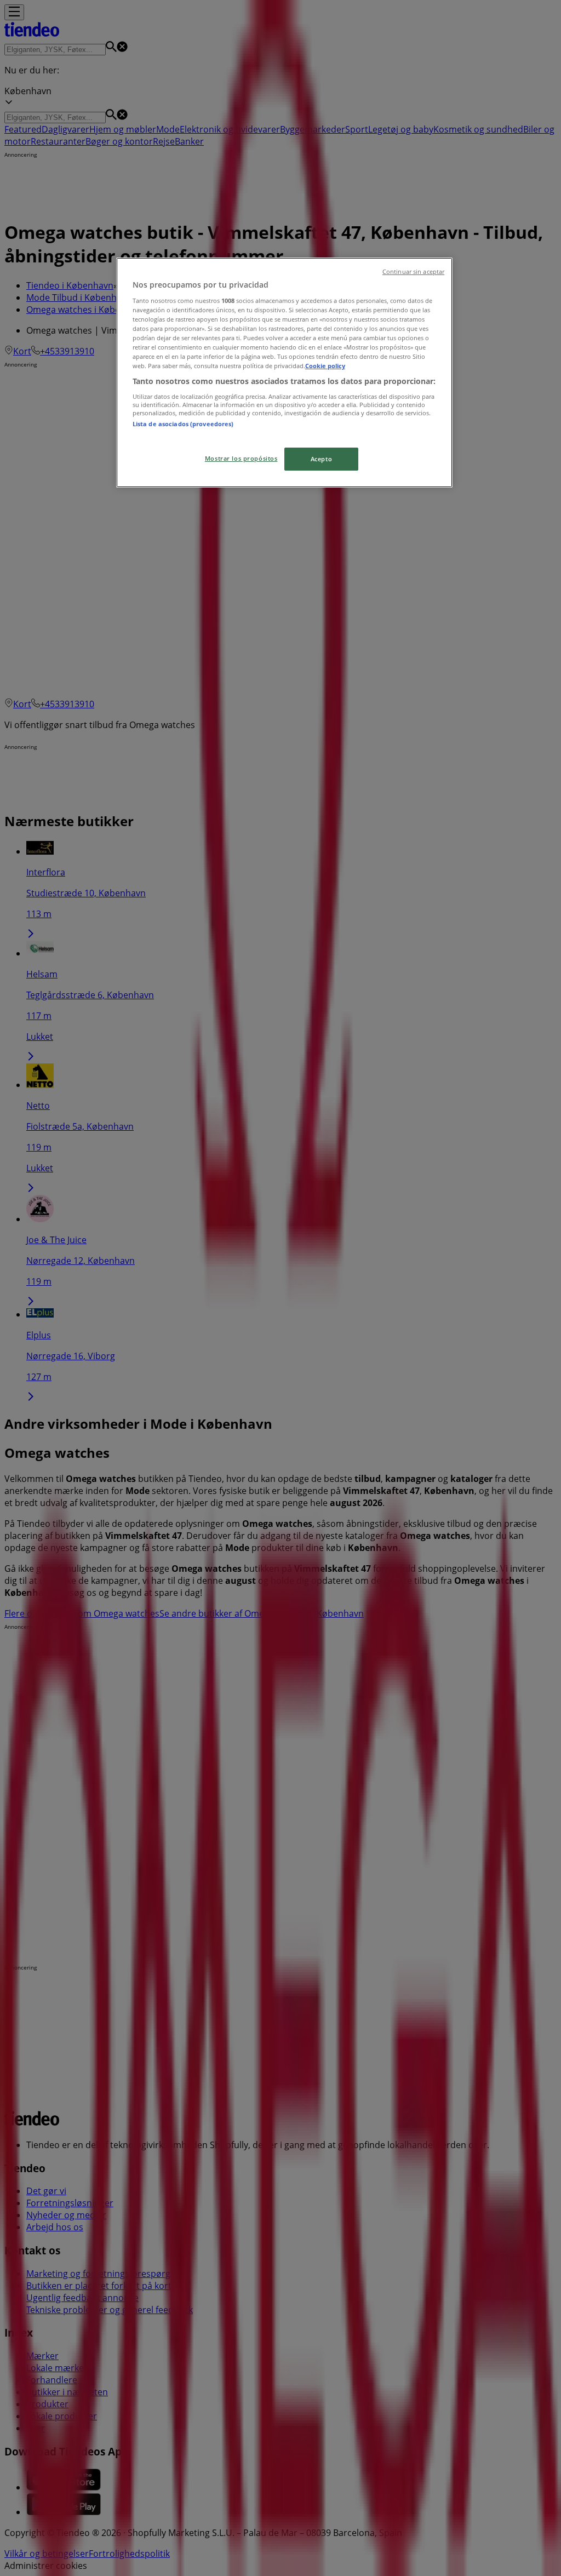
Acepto (321, 459)
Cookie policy (325, 366)
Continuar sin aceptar (413, 272)
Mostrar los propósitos (241, 458)
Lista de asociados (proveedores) (183, 424)
